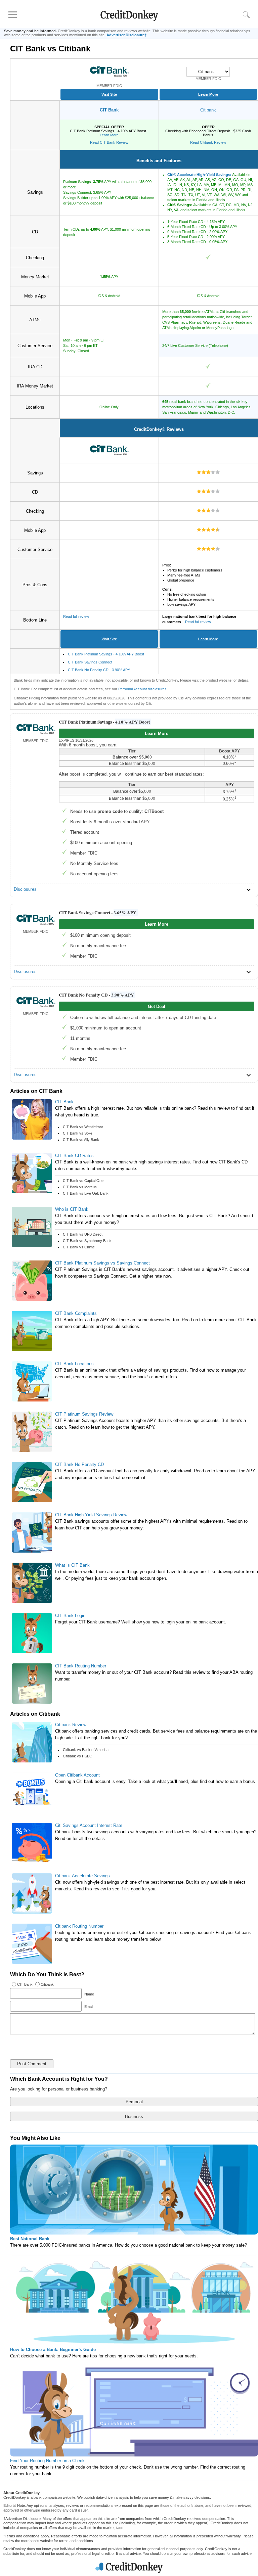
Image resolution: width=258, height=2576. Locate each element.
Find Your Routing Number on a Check (47, 2461)
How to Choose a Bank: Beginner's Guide (53, 2350)
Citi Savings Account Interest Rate (89, 1825)
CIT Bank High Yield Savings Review (91, 1515)
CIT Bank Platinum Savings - (104, 722)
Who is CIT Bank (72, 1209)
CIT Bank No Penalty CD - (96, 995)
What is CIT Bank (72, 1565)
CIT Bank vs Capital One (83, 1181)
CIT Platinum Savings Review (84, 1414)
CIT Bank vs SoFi (77, 1133)
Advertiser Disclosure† (126, 35)
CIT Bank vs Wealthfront (83, 1127)
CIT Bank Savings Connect (90, 662)
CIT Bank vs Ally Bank (81, 1140)
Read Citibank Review (208, 142)
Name (89, 1994)
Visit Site (109, 94)
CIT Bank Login (70, 1616)
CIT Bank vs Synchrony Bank (87, 1241)
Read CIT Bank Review (109, 142)
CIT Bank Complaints (76, 1313)
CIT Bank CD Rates (74, 1156)
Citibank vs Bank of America (86, 1750)
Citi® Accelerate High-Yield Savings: (199, 175)
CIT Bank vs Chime (79, 1247)
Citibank (208, 110)
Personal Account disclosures (142, 689)
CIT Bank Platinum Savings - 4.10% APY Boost (106, 654)
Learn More (208, 94)
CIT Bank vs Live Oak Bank (86, 1193)
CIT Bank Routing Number (81, 1666)
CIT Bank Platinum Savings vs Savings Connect (102, 1263)
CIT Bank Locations (74, 1364)
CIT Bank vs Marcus (80, 1187)
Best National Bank (30, 2239)
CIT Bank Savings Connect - (98, 913)
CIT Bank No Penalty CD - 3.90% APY (99, 670)
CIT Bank (109, 110)
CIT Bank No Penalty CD (79, 1464)
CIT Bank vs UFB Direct (83, 1234)
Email (88, 2007)
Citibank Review (71, 1725)
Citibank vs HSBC (77, 1756)
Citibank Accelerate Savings (82, 1876)
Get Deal (157, 1006)
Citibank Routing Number (79, 1926)
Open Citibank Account (77, 1775)
